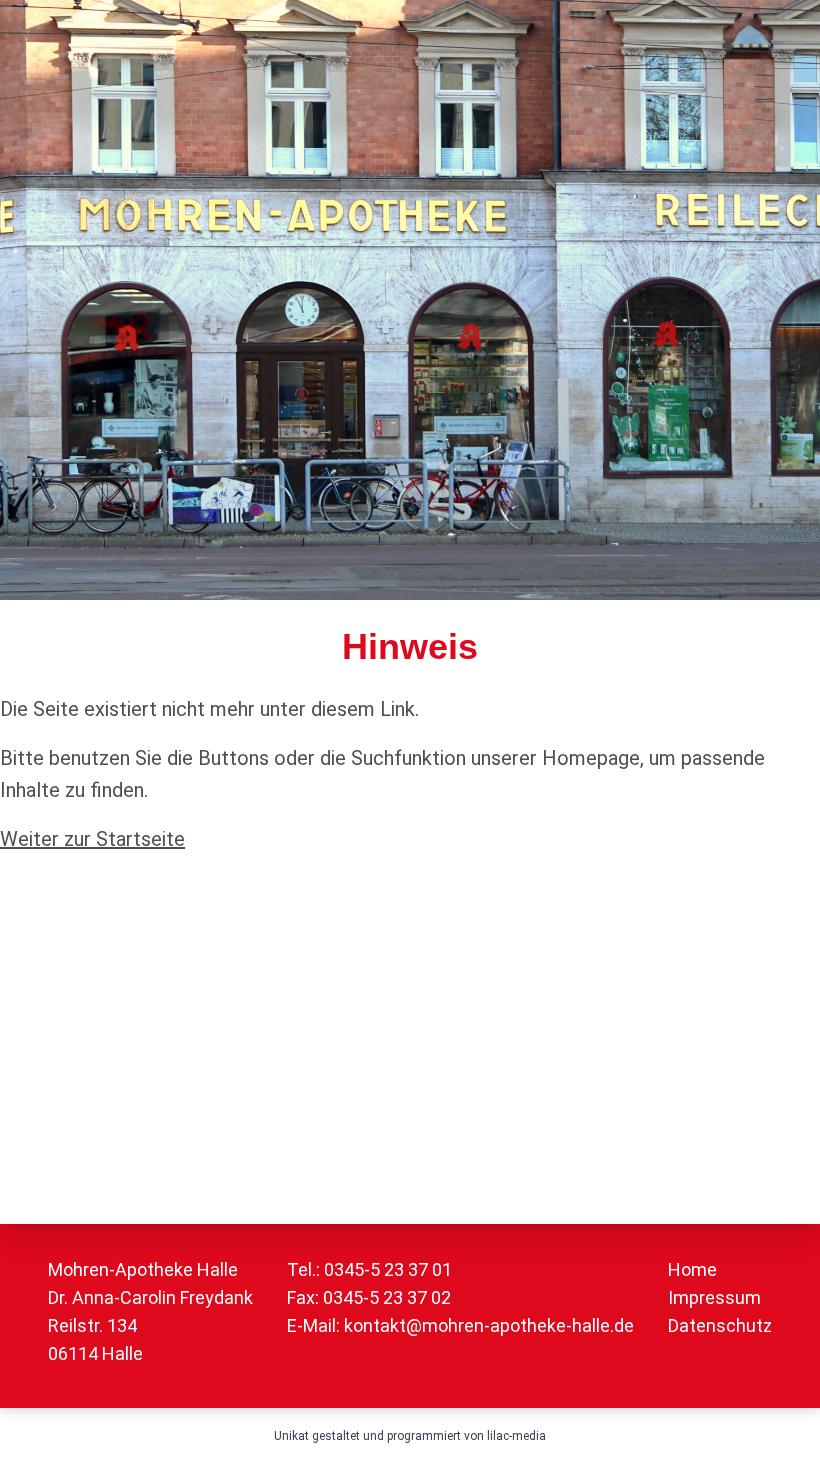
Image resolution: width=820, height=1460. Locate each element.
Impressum (714, 1297)
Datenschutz (720, 1325)
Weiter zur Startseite (92, 839)
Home (692, 1269)
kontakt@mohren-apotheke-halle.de (489, 1325)
